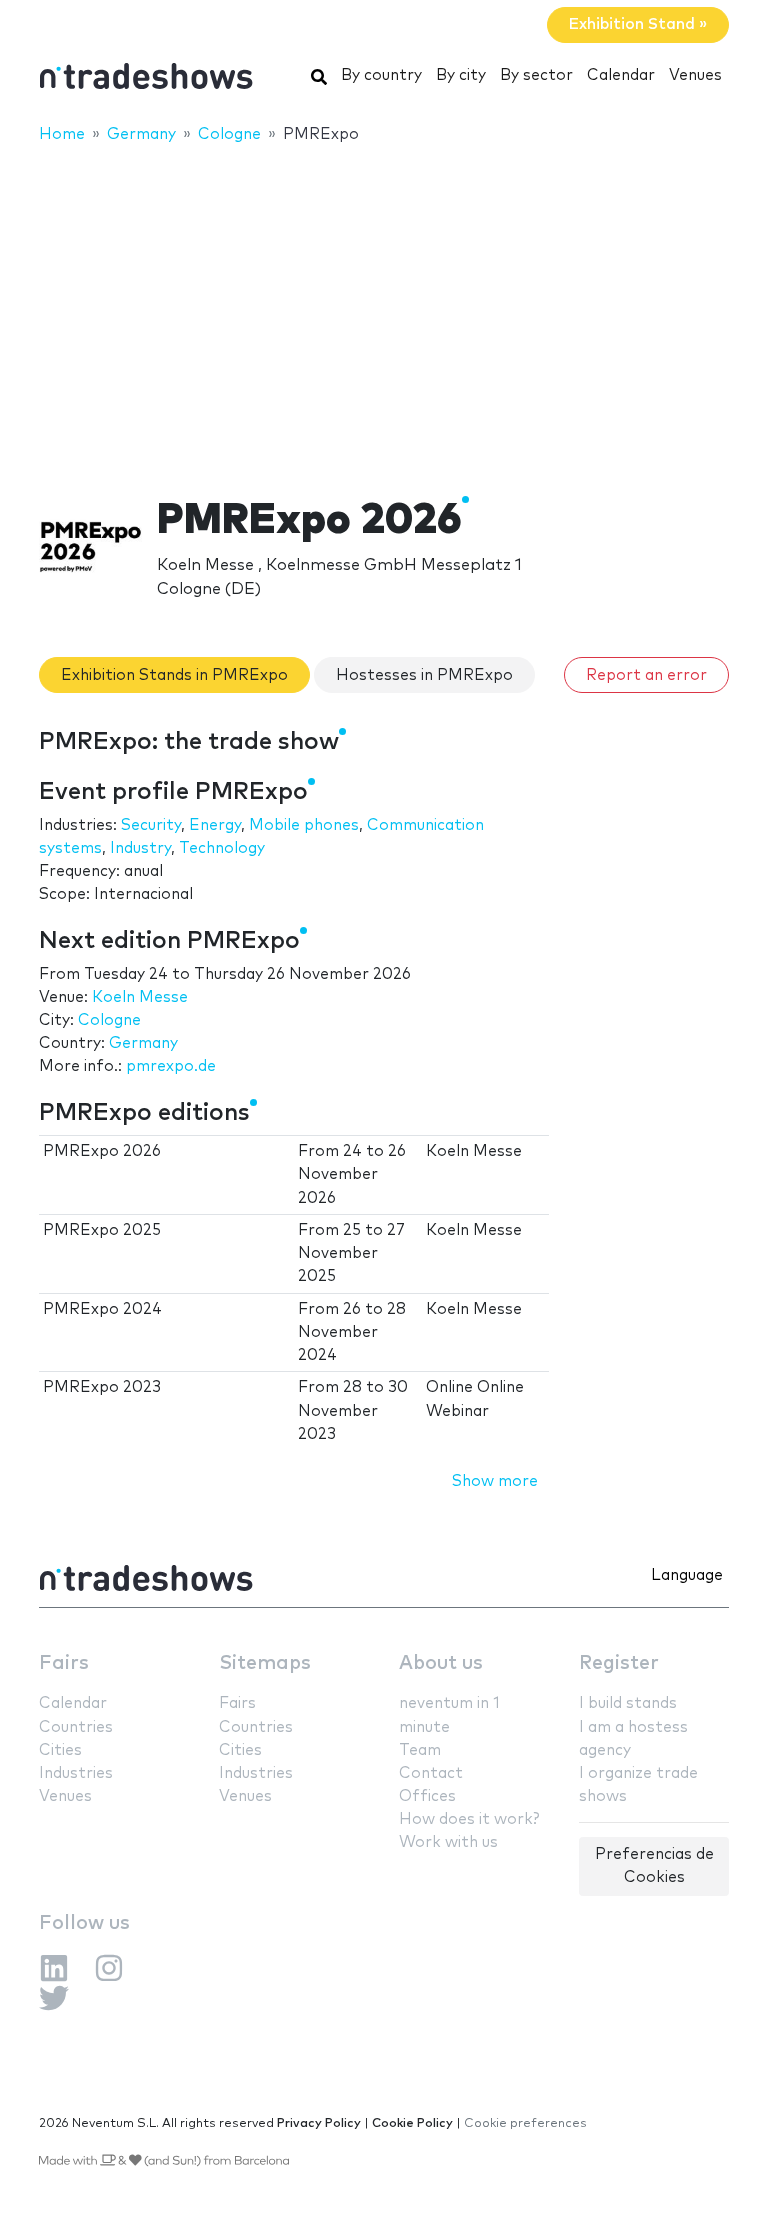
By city (461, 75)
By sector (536, 75)
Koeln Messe (140, 997)
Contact (431, 1773)
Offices (427, 1796)
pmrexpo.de (171, 1066)
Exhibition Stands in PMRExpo (174, 675)
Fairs (64, 1663)
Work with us (448, 1842)
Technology (222, 848)
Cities (60, 1750)
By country (381, 75)
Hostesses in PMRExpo (424, 675)
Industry (140, 848)
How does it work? (469, 1819)
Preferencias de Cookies (654, 1866)
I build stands (628, 1703)
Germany (143, 1043)
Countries (76, 1727)
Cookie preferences (525, 2123)
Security (151, 825)
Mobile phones (304, 825)
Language (687, 1575)
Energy (215, 825)
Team (420, 1750)
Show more (495, 1481)
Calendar (621, 75)
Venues (695, 75)
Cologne (109, 1020)
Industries (76, 1773)
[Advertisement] (384, 307)
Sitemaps (265, 1663)
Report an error (646, 675)
